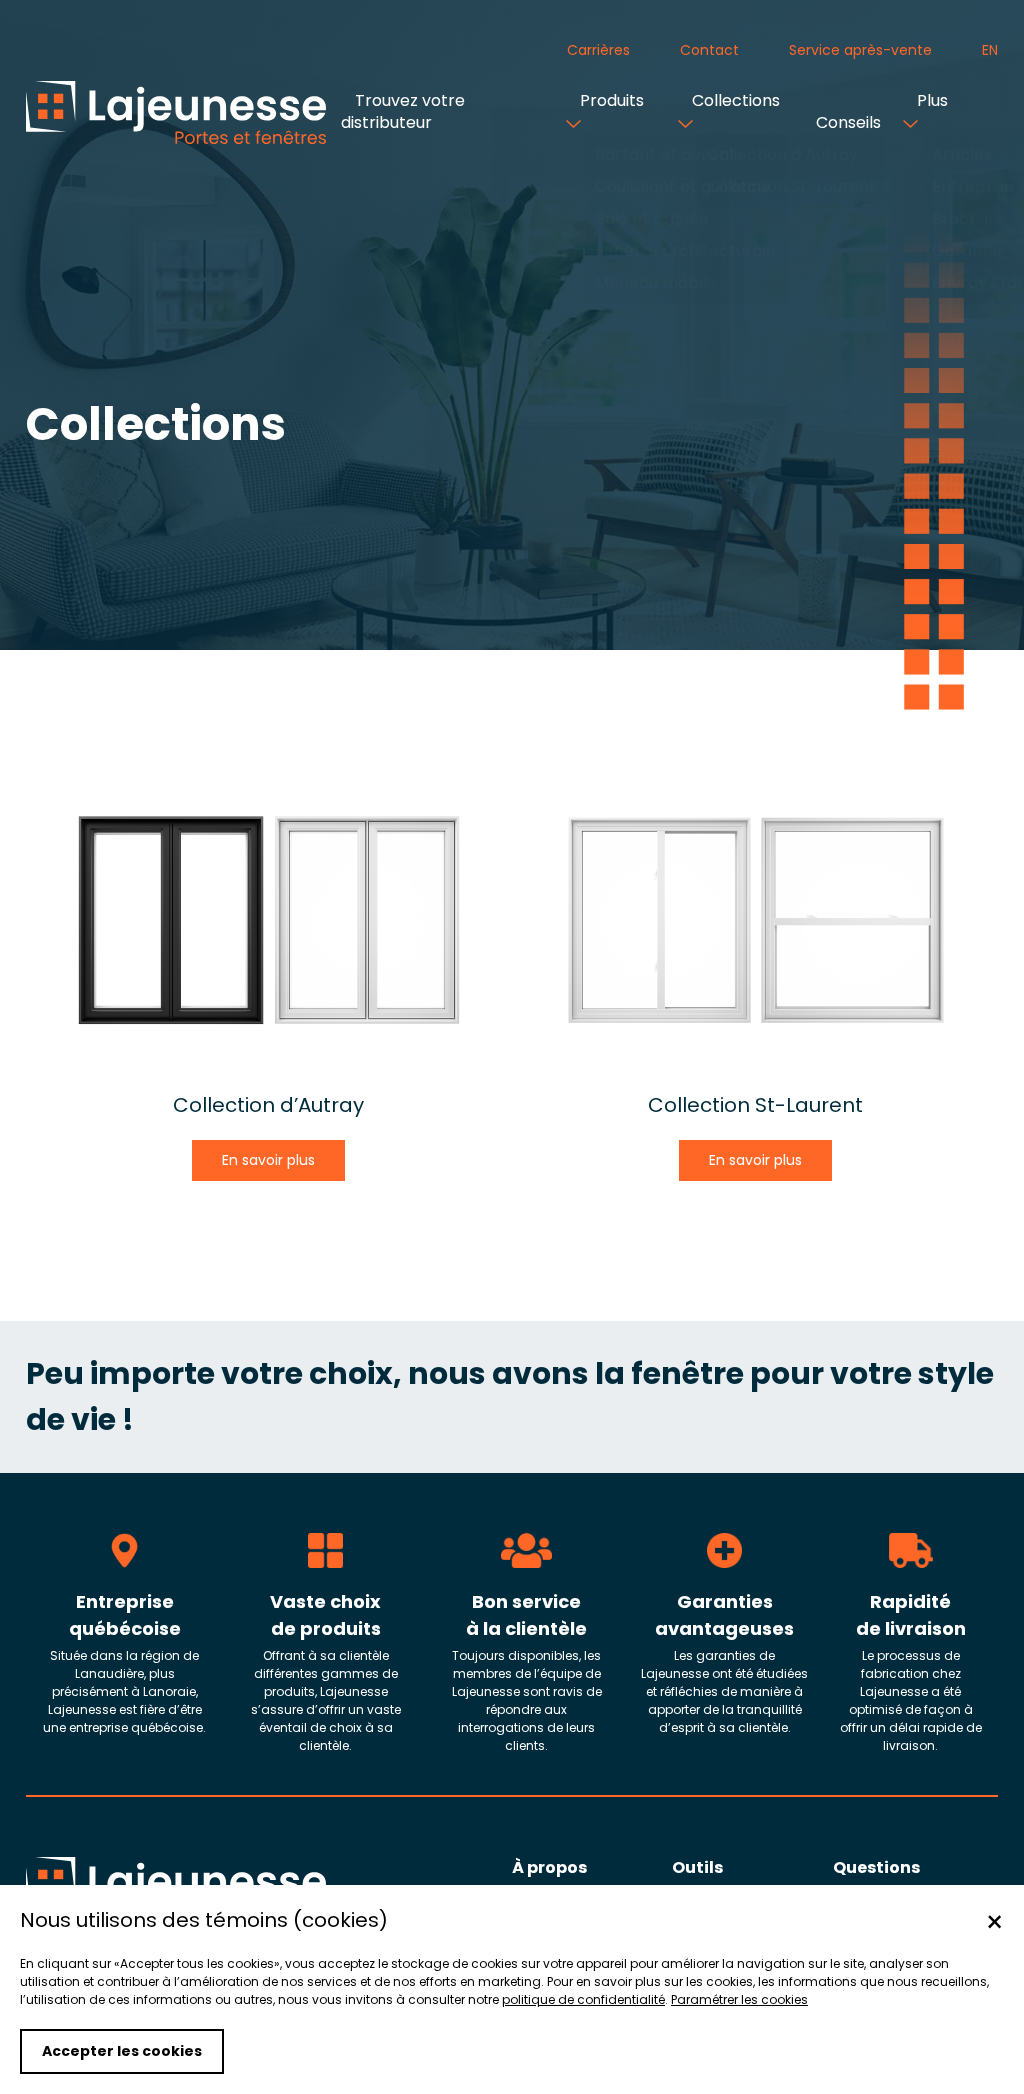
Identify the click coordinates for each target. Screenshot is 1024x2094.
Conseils (846, 122)
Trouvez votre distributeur (403, 111)
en (990, 50)
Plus (930, 100)
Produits (610, 100)
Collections (734, 100)
